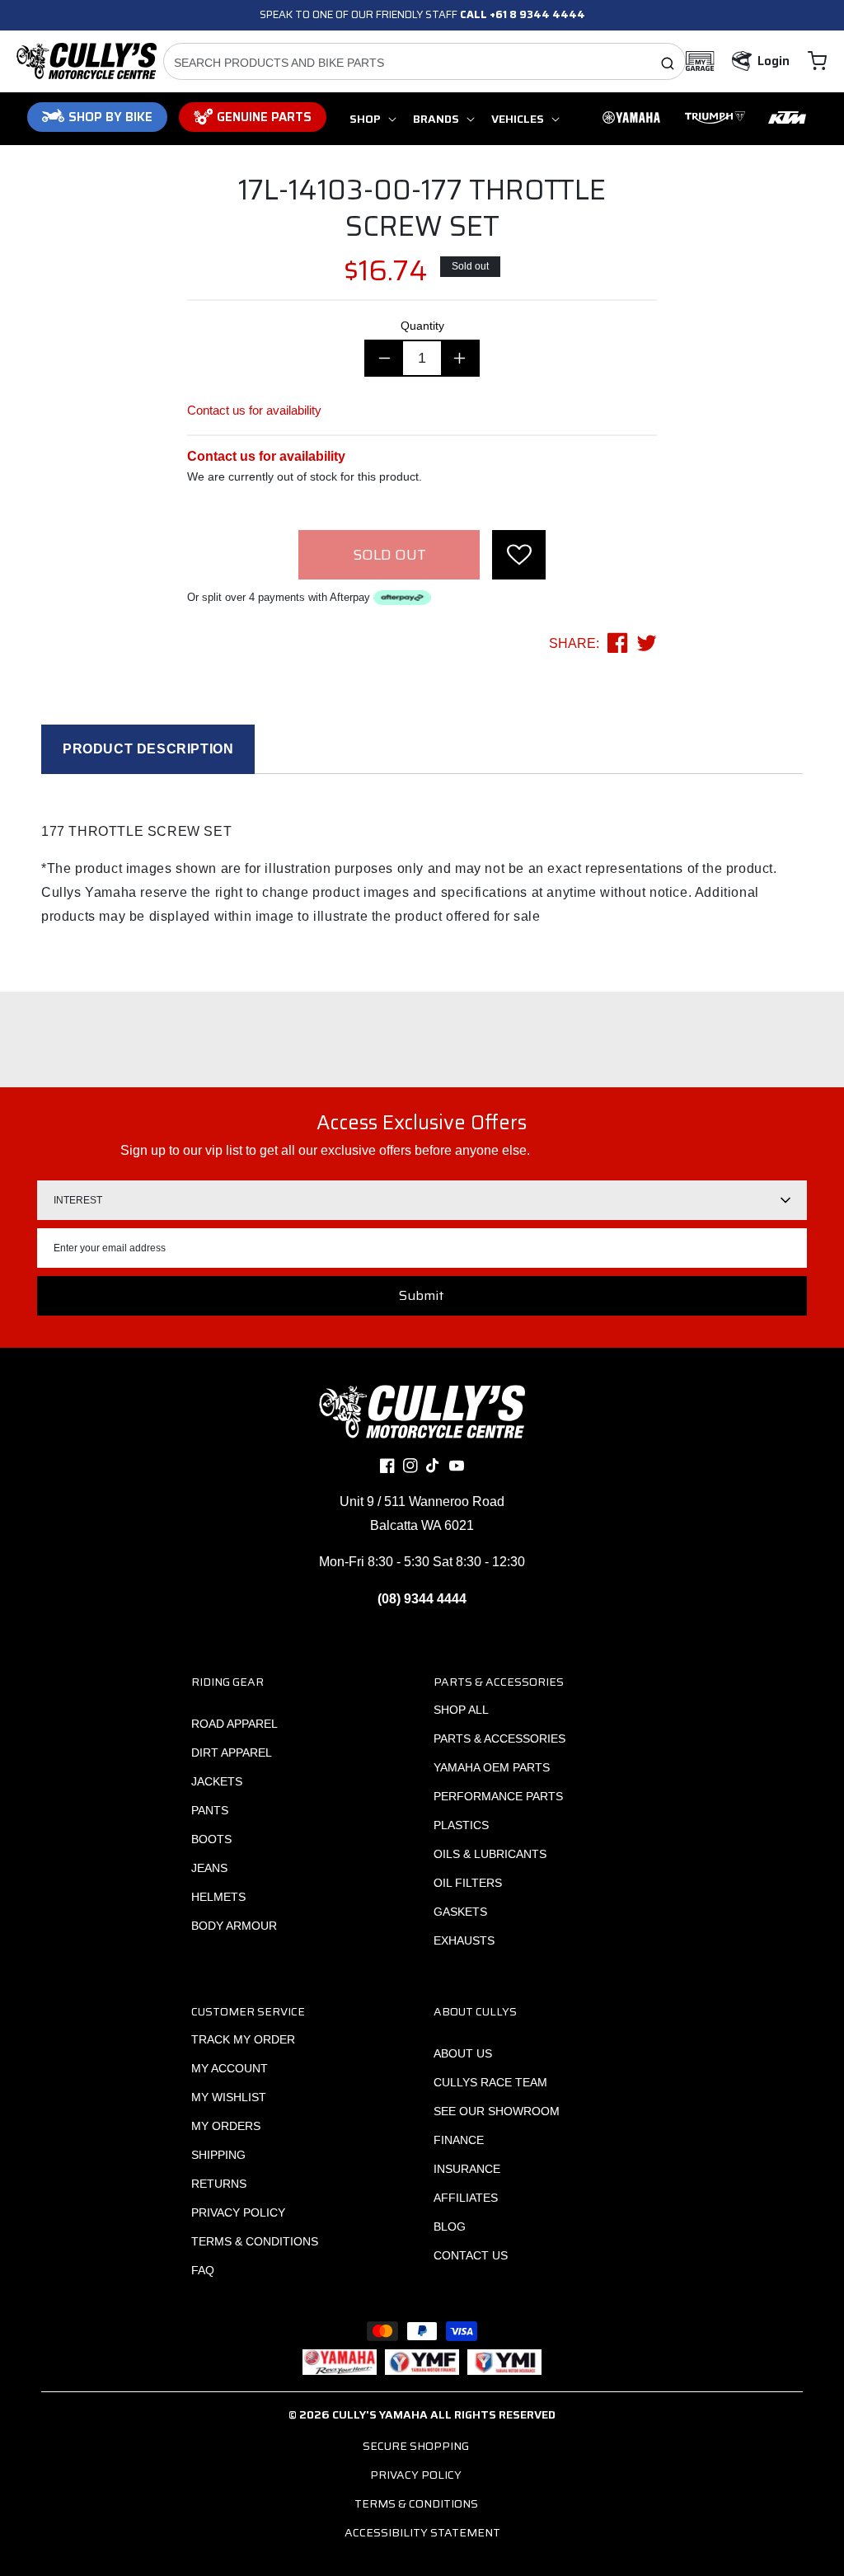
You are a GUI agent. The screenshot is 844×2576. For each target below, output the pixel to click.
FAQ (203, 2270)
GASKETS (460, 1912)
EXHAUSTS (464, 1940)
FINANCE (459, 2140)
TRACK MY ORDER (243, 2039)
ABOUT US (463, 2053)
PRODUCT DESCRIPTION (148, 749)
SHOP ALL (461, 1710)
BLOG (450, 2226)
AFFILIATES (466, 2198)
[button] (817, 61)
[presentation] (519, 555)
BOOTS (211, 1839)
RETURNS (219, 2184)
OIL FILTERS (468, 1883)
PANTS (210, 1810)
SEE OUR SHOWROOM (497, 2111)
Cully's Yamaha (380, 2414)
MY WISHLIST (229, 2097)
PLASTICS (461, 1825)
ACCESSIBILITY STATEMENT (422, 2532)
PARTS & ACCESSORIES (499, 1738)
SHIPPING (218, 2155)
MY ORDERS (226, 2126)
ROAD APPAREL (234, 1724)
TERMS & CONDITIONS (255, 2241)
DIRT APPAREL (232, 1753)
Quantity (422, 326)
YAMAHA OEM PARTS (492, 1767)
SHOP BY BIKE (110, 117)
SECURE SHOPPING (416, 2446)
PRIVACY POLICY (238, 2212)
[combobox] (425, 61)
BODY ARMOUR (234, 1926)
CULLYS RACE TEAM (490, 2082)
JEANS (209, 1868)
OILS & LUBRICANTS (490, 1854)
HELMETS (218, 1897)
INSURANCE (467, 2169)
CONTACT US (471, 2255)
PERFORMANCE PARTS (498, 1796)
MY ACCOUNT (230, 2068)
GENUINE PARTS (264, 117)
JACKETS (217, 1781)
